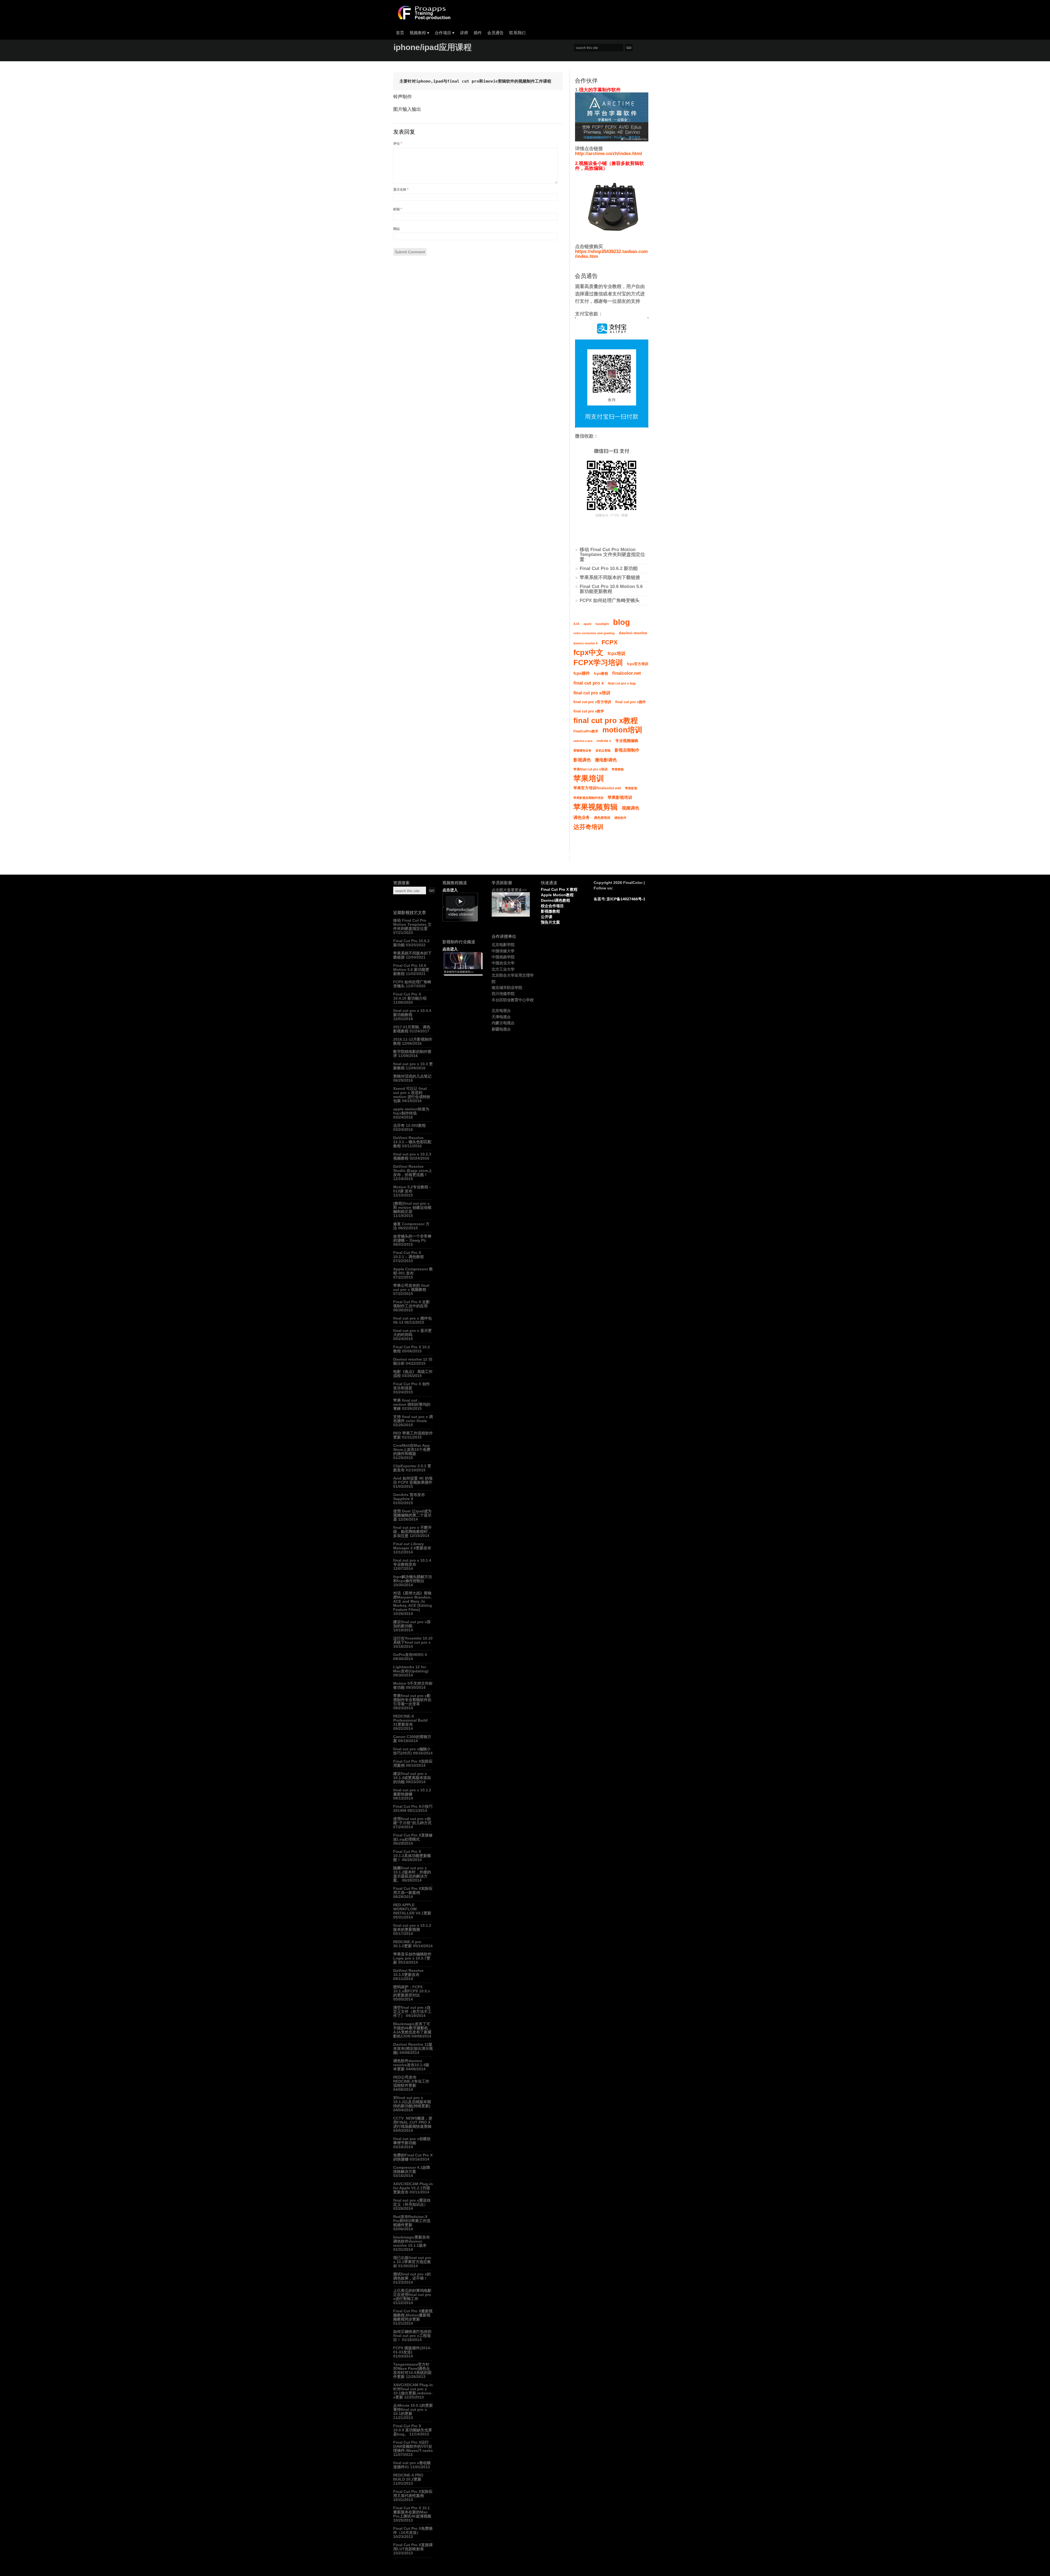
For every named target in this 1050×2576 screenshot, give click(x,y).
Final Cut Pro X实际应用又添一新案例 (413, 1890)
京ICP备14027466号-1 (626, 899)
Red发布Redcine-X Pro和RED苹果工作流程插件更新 (412, 2221)
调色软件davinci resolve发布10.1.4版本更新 (411, 2065)
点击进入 (450, 890)
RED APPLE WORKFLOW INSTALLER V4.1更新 (412, 1909)
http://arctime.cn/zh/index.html (609, 154)
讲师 (464, 33)
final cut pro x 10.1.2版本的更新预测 (412, 1927)
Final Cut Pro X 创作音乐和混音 (412, 1386)
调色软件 (620, 818)
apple (587, 624)
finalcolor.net (627, 673)
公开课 (547, 917)
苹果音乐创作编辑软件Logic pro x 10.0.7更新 (412, 1958)
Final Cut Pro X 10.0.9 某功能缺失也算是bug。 (413, 2430)
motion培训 (622, 730)
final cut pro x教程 (606, 721)
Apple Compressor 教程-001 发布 (413, 1271)
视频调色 (631, 808)
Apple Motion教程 (557, 895)
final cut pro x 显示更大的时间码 (412, 1333)
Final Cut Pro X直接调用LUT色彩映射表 (413, 2547)
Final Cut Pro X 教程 (559, 889)
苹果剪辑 (618, 769)
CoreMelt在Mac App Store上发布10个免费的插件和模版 (412, 1449)
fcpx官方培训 (638, 664)
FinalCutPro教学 (586, 731)
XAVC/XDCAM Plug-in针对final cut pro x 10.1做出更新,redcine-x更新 (413, 2391)
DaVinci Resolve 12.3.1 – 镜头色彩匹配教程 (412, 1142)
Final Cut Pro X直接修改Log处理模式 (413, 1837)
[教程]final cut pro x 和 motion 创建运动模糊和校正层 (412, 1207)
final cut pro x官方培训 (592, 702)
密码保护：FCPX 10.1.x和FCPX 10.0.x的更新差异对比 (412, 1991)
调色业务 (582, 817)
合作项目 (445, 33)
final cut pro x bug (622, 683)
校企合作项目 (552, 906)
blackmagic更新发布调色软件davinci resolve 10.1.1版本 (412, 2241)
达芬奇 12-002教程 (409, 1125)
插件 (478, 33)
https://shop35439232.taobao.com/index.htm (611, 254)
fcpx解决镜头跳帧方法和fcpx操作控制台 (413, 1579)
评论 (398, 144)
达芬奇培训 (588, 827)
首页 (400, 33)
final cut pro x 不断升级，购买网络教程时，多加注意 (412, 1532)
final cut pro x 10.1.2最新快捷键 (412, 1792)
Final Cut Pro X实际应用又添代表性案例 (413, 2494)
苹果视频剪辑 (596, 807)
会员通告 (495, 33)
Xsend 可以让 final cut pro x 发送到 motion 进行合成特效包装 (412, 1095)
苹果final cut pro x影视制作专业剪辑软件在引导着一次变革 (412, 1700)
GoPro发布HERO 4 (410, 1655)
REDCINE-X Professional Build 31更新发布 (410, 1720)
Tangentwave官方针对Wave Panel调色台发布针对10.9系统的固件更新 (412, 2370)
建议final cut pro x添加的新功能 (412, 1624)
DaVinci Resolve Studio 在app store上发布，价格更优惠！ (413, 1171)
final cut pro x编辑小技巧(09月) (412, 1751)
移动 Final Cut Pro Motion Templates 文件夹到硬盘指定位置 (612, 555)
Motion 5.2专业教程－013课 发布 (413, 1189)
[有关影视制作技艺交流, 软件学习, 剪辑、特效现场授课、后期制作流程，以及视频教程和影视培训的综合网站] (423, 18)
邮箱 (398, 209)
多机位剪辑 (603, 750)
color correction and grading (594, 633)
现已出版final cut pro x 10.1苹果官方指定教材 (412, 2262)
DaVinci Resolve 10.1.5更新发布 (408, 1973)
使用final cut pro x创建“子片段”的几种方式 (412, 1821)
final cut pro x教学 (589, 711)
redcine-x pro (583, 741)
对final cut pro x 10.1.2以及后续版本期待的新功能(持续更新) (412, 2102)
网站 (396, 229)
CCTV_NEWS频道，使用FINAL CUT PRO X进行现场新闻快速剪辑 (413, 2122)
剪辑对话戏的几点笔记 (412, 1076)
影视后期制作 (627, 750)
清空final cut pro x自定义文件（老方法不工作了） (412, 2012)
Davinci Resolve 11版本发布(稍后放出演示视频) (413, 2048)
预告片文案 (550, 922)
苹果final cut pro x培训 (590, 769)
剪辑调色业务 (582, 750)
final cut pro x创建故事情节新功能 (412, 2141)
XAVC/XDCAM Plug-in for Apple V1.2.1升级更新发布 (413, 2188)
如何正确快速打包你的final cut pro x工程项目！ (412, 2336)
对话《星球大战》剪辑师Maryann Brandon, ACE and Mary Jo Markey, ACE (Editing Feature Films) (413, 1601)
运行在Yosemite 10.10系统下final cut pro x (413, 1640)
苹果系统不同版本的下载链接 (610, 577)
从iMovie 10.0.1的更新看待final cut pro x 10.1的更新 (413, 2409)
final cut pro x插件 (631, 702)
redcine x (604, 741)
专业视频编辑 (627, 741)
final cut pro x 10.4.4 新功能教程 (412, 1013)
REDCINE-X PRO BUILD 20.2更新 (408, 2477)
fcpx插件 (582, 673)
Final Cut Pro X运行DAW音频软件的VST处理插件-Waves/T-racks (413, 2446)
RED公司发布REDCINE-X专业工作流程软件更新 (411, 2081)
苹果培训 (589, 779)
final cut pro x (589, 683)
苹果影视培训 (620, 797)
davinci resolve (633, 633)
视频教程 (419, 33)
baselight (602, 624)
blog (622, 622)
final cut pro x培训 (592, 693)
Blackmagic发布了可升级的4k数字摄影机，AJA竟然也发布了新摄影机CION (413, 2030)
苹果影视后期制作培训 (588, 798)
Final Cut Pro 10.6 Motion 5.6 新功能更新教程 (611, 589)
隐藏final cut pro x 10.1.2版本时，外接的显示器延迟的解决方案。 (412, 1874)
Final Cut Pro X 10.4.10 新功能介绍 (410, 996)
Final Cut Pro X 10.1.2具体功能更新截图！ (412, 1856)
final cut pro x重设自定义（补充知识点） (412, 2202)
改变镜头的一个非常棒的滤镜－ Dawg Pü (412, 1238)
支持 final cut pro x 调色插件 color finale (413, 1419)
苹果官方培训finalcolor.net (597, 788)
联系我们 (517, 33)
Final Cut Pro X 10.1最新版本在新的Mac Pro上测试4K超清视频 (412, 2512)
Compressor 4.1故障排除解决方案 (412, 2169)
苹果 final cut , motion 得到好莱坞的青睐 (412, 1404)
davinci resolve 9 (585, 643)
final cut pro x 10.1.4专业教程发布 (412, 1562)
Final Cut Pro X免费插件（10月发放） (413, 2530)
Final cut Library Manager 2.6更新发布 (412, 1546)
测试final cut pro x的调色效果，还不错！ (412, 2276)
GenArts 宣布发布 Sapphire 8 (409, 1497)
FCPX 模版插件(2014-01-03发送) (412, 2350)
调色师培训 (602, 818)
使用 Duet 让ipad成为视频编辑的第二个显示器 (412, 1515)
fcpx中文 (588, 653)
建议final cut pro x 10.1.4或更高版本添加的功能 (412, 1778)
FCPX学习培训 (598, 663)
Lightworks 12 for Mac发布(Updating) (411, 1669)
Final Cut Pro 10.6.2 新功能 (609, 568)
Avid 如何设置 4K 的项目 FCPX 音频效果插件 (413, 1480)
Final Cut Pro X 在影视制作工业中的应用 (412, 1304)
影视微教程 (550, 911)
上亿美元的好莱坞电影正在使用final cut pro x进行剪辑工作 (412, 2295)
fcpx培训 (616, 653)
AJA (576, 624)
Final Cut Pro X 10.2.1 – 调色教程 (409, 1255)
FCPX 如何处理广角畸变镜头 (610, 600)
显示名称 (401, 190)
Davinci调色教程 (555, 900)
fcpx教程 (601, 674)
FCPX (610, 642)
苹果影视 (631, 788)
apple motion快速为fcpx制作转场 (411, 1111)
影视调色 (582, 760)
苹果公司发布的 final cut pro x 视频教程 (411, 1287)
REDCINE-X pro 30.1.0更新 (407, 1944)
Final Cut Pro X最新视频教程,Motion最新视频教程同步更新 (413, 2315)
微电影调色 (606, 760)
